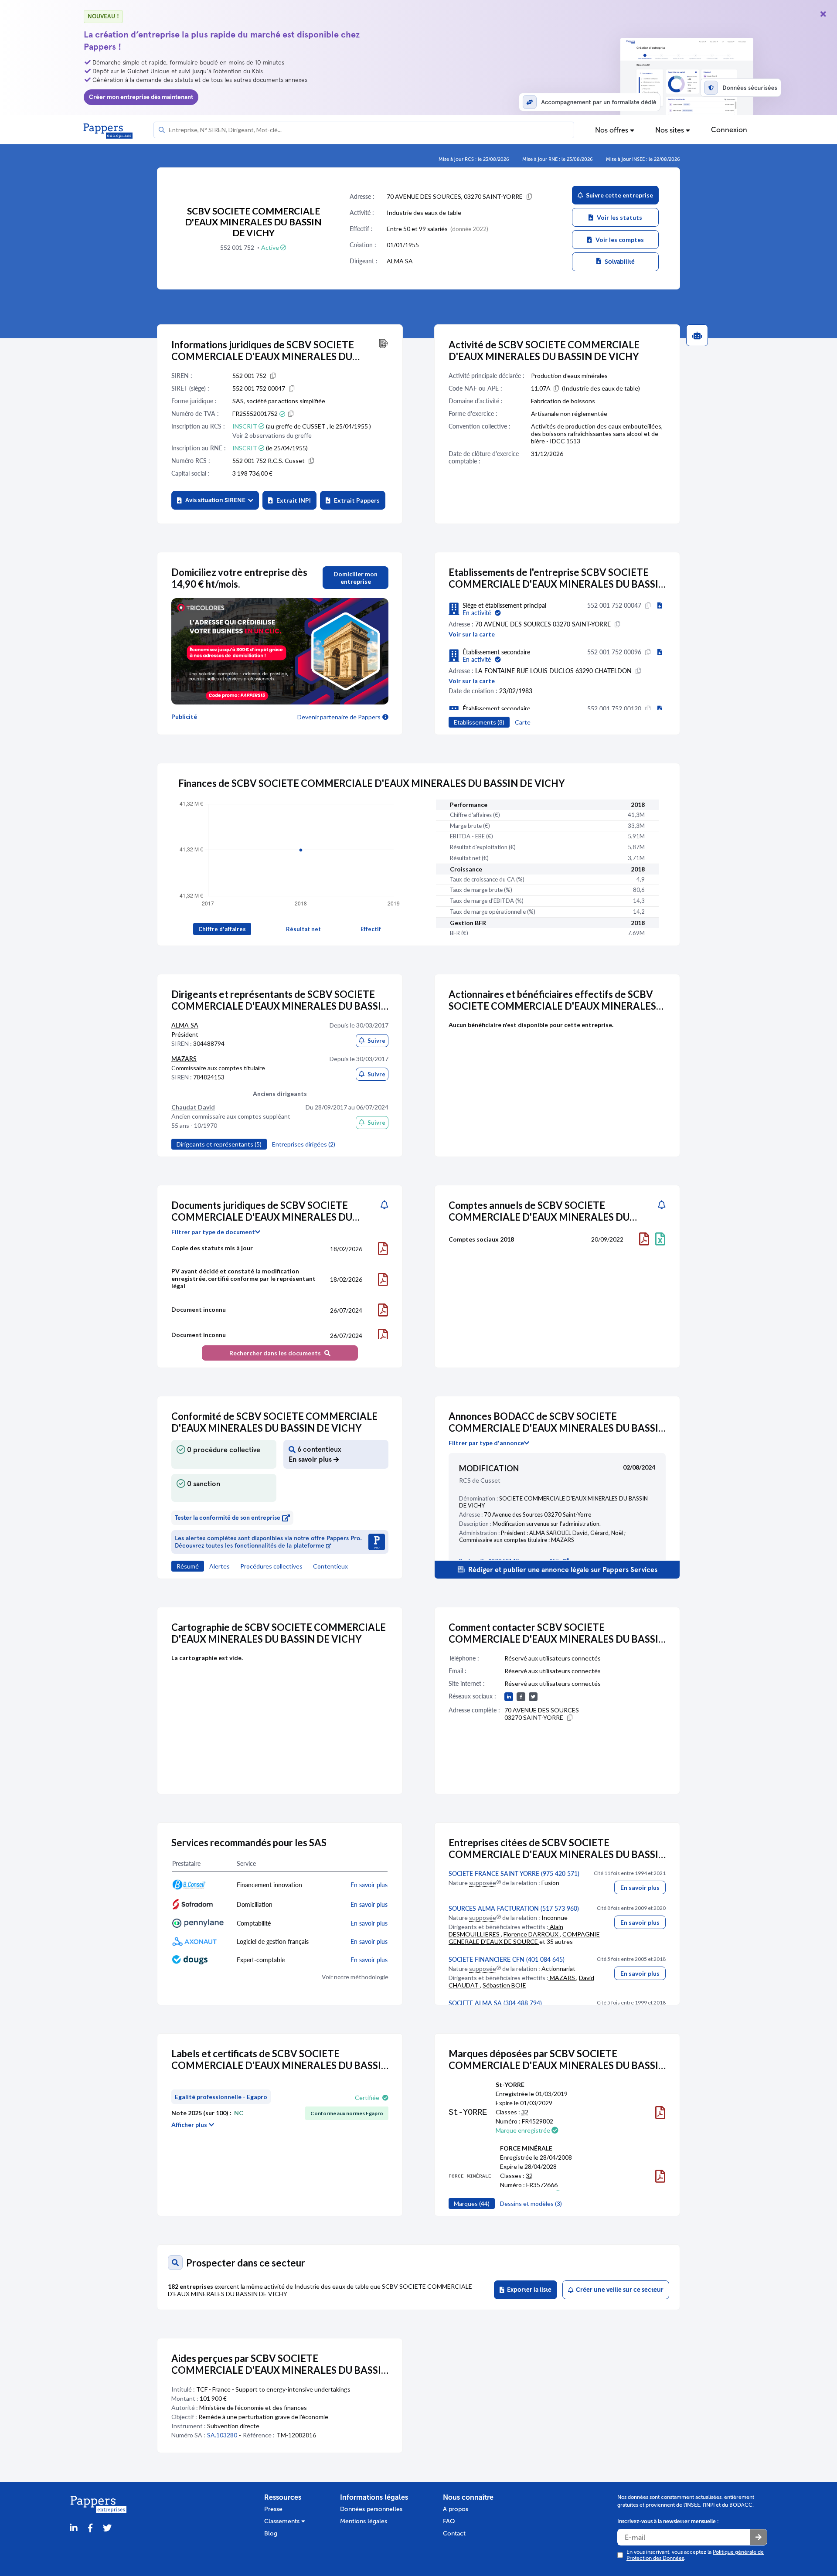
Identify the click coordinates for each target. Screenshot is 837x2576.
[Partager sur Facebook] (90, 2528)
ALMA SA (400, 261)
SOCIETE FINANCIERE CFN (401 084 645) (507, 1959)
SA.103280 (222, 2435)
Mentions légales (364, 2521)
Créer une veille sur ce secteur (618, 2290)
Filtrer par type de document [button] (213, 1232)
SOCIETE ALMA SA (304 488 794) (495, 2003)
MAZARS (184, 1059)
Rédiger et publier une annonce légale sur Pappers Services (562, 1570)
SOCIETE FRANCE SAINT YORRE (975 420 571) (514, 1873)
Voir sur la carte (472, 634)
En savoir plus (640, 1887)
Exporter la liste (528, 2290)
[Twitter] (107, 2528)
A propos (456, 2509)
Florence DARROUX (532, 1934)
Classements (283, 2521)
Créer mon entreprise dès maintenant (141, 97)
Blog (271, 2533)
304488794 (209, 1043)
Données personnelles (371, 2509)
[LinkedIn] (74, 2528)
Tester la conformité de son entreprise (228, 1518)
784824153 (209, 1077)
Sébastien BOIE (504, 1985)
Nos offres (612, 130)
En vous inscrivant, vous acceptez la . (695, 2555)
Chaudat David (193, 1107)
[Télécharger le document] (383, 1249)
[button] (215, 500)
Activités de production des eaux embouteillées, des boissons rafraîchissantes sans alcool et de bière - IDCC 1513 (597, 434)
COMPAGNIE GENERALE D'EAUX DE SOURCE (524, 1938)
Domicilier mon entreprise (356, 578)
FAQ (449, 2521)
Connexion (729, 130)
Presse (273, 2509)
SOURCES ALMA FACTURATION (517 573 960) (514, 1908)
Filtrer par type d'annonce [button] (486, 1443)
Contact (454, 2533)
